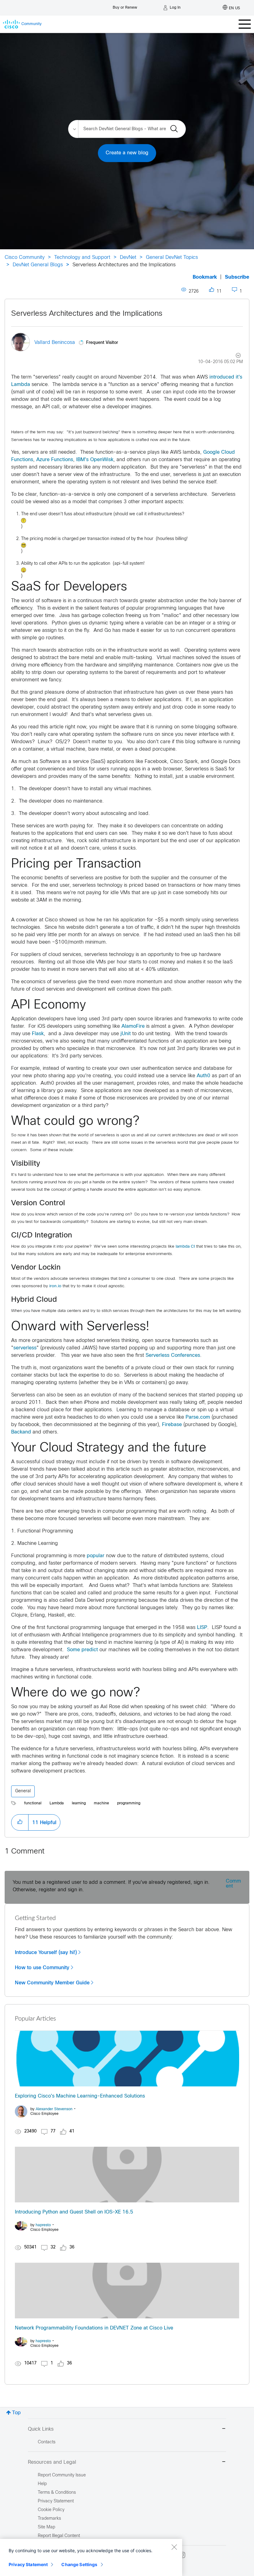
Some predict (82, 1650)
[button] (20, 1822)
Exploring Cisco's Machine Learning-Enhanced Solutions (80, 2096)
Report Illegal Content (59, 2536)
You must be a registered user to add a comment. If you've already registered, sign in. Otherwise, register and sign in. (111, 1886)
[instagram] (182, 2555)
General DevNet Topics (172, 257)
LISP (202, 1628)
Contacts (47, 2442)
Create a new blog (127, 153)
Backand (21, 1432)
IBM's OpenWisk (95, 460)
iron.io (55, 1286)
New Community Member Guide (52, 1983)
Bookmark (205, 277)
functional (33, 1803)
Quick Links (41, 2429)
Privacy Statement (28, 2564)
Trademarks (49, 2519)
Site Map (46, 2527)
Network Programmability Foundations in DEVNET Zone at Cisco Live (94, 2328)
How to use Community (42, 1968)
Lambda (57, 1803)
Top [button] (16, 2413)
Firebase (172, 1425)
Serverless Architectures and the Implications (87, 314)
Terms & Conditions (57, 2493)
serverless (25, 1348)
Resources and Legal (52, 2462)
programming (129, 1803)
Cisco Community (25, 257)
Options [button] (235, 356)
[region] (91, 2557)
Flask (38, 1034)
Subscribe (237, 277)
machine (101, 1803)
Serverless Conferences (173, 1355)
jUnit (126, 1034)
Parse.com (198, 1417)
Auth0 (204, 1076)
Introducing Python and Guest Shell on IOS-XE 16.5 (74, 2212)
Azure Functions (55, 460)
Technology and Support (82, 257)
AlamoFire (133, 1026)
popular (96, 1556)
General (23, 1791)
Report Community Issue (62, 2475)
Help (42, 2484)
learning (79, 1803)
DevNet (128, 257)
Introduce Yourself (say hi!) (46, 1952)
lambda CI (185, 1247)
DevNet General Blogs (38, 265)
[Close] (174, 2547)
